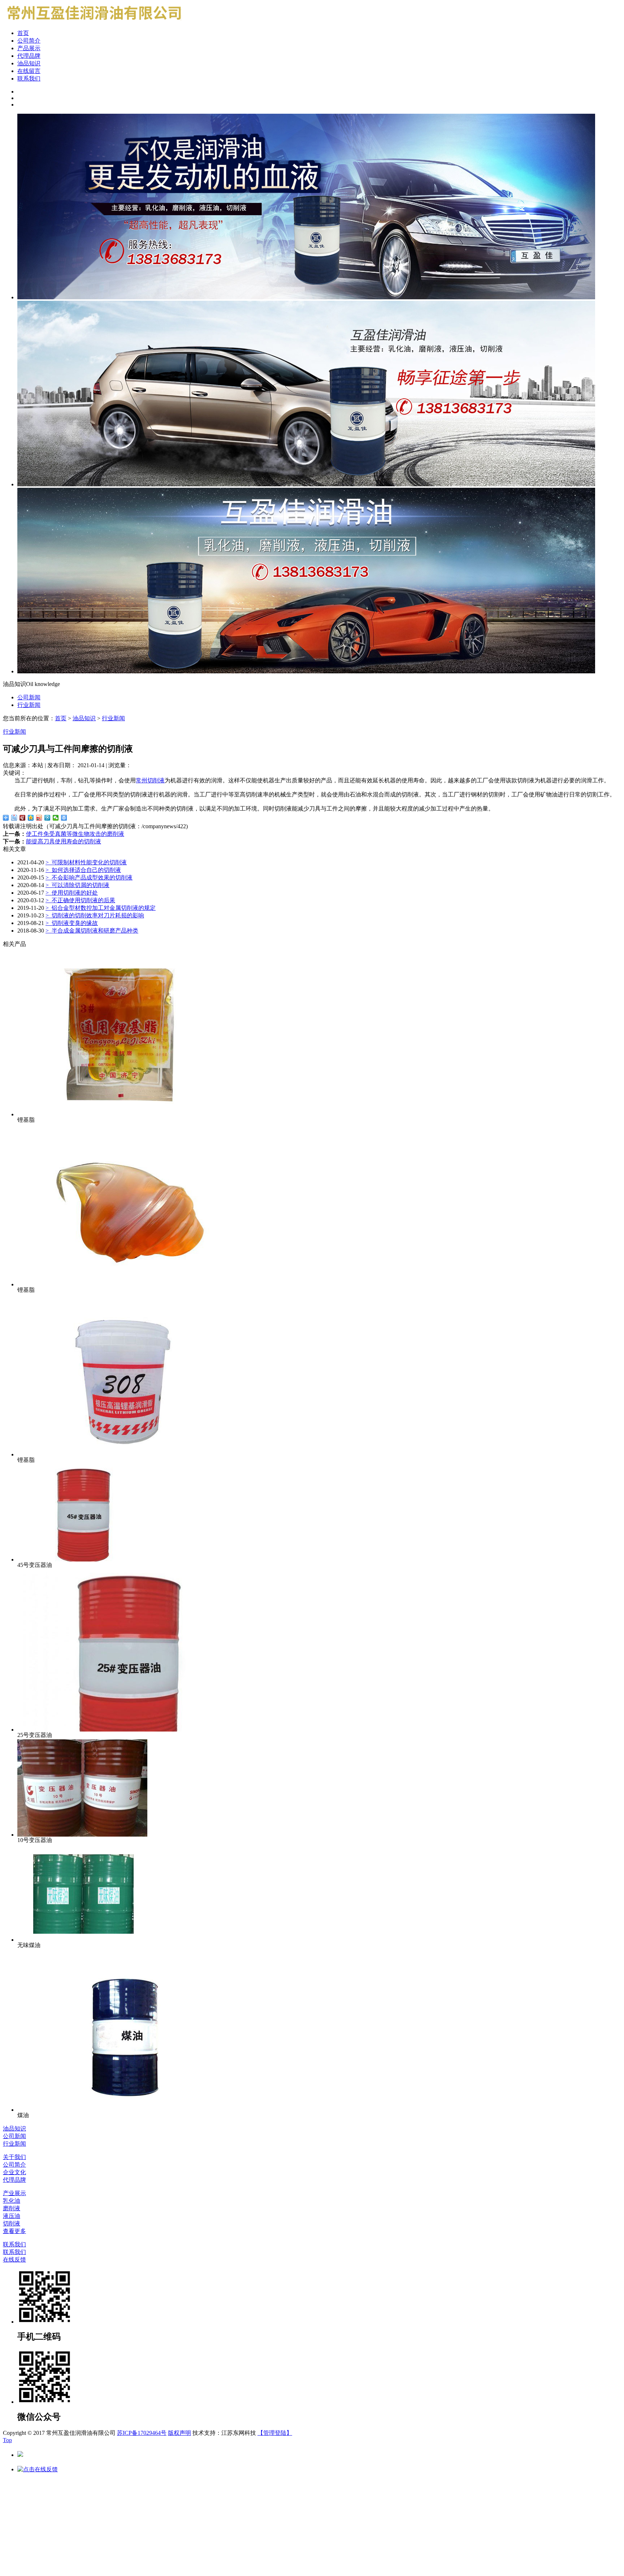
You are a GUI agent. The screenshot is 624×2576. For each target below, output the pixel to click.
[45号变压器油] (82, 1559)
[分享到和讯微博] (23, 818)
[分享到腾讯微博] (47, 818)
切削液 (12, 2223)
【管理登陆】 (275, 2433)
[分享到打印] (64, 818)
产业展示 (14, 2193)
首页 (23, 33)
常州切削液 (150, 780)
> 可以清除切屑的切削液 (77, 885)
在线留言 (29, 71)
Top (7, 2440)
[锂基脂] (126, 1114)
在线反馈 (14, 2260)
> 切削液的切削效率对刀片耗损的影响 (95, 915)
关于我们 (14, 2157)
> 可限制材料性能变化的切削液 (86, 862)
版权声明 (179, 2433)
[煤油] (126, 2110)
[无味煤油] (82, 1940)
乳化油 (12, 2201)
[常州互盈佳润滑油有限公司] (92, 22)
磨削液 (12, 2208)
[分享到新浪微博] (39, 818)
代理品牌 (29, 56)
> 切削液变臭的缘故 (72, 923)
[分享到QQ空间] (31, 818)
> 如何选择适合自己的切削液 (83, 870)
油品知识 (29, 63)
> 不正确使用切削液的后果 (80, 900)
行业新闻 (29, 705)
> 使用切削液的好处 (72, 893)
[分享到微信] (56, 818)
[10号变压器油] (82, 1835)
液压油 (12, 2216)
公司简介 (29, 41)
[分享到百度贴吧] (14, 818)
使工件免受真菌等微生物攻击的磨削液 (75, 834)
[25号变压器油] (126, 1730)
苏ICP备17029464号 (142, 2433)
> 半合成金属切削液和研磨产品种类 (92, 931)
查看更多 (14, 2231)
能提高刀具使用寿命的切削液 (64, 841)
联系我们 (29, 79)
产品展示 (29, 48)
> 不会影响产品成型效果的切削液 (89, 878)
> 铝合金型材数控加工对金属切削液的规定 (101, 908)
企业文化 (14, 2172)
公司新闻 (29, 697)
